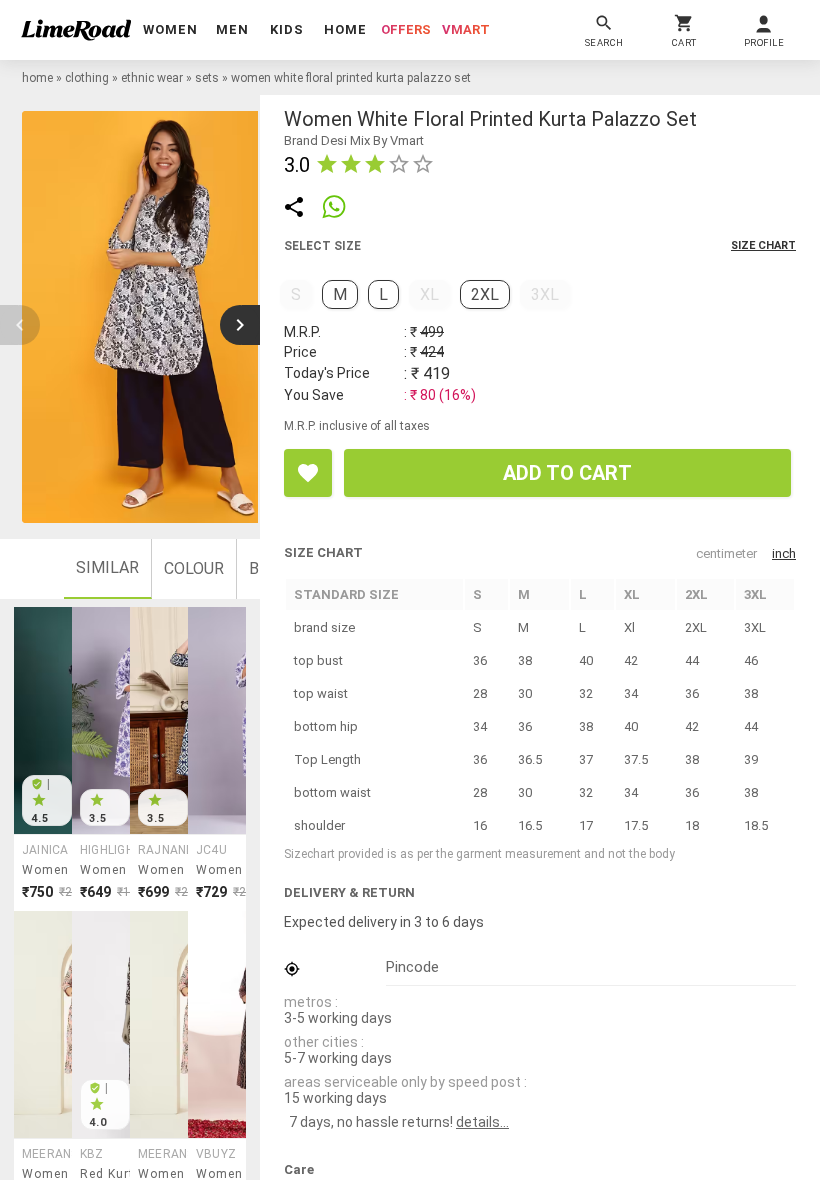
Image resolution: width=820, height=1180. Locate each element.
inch (784, 553)
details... (482, 1122)
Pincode (412, 967)
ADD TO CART (567, 473)
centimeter (726, 553)
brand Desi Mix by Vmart (354, 140)
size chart (763, 245)
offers (406, 29)
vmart (466, 29)
